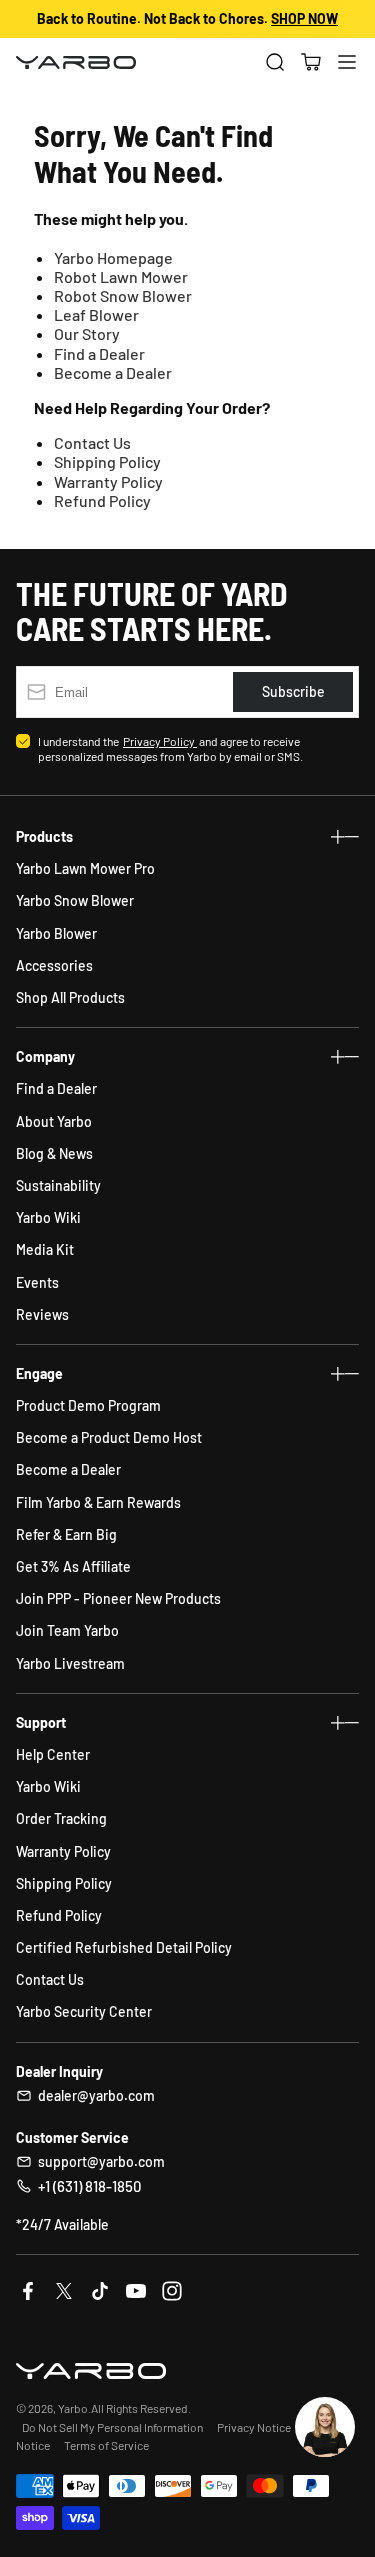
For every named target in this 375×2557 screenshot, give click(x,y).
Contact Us (92, 442)
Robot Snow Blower (123, 295)
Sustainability (58, 1185)
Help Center (53, 1754)
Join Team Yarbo (67, 1630)
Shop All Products (70, 997)
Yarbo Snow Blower (75, 900)
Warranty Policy (108, 481)
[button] (311, 62)
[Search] (275, 62)
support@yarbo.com (101, 2161)
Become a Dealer (113, 372)
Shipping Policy (107, 461)
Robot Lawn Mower (121, 276)
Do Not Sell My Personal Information (112, 2427)
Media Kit (45, 1249)
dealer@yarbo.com (96, 2095)
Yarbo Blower (56, 933)
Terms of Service (106, 2445)
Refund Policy (102, 500)
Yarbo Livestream (70, 1663)
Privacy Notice (254, 2427)
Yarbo (73, 2408)
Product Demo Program (88, 1405)
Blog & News (54, 1153)
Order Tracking (61, 1818)
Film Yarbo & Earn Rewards (98, 1502)
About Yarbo (54, 1121)
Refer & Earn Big (66, 1534)
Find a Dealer (99, 353)
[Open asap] (325, 2427)
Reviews (42, 1314)
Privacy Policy (160, 741)
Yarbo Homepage (113, 257)
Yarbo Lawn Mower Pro (85, 868)
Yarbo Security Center (84, 2011)
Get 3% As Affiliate (73, 1566)
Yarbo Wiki (48, 1217)
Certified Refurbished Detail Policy (124, 1947)
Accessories (54, 965)
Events (37, 1282)
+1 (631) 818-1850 (89, 2186)
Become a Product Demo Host (109, 1437)
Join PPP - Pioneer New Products (118, 1598)
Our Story (87, 333)
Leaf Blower (96, 314)
